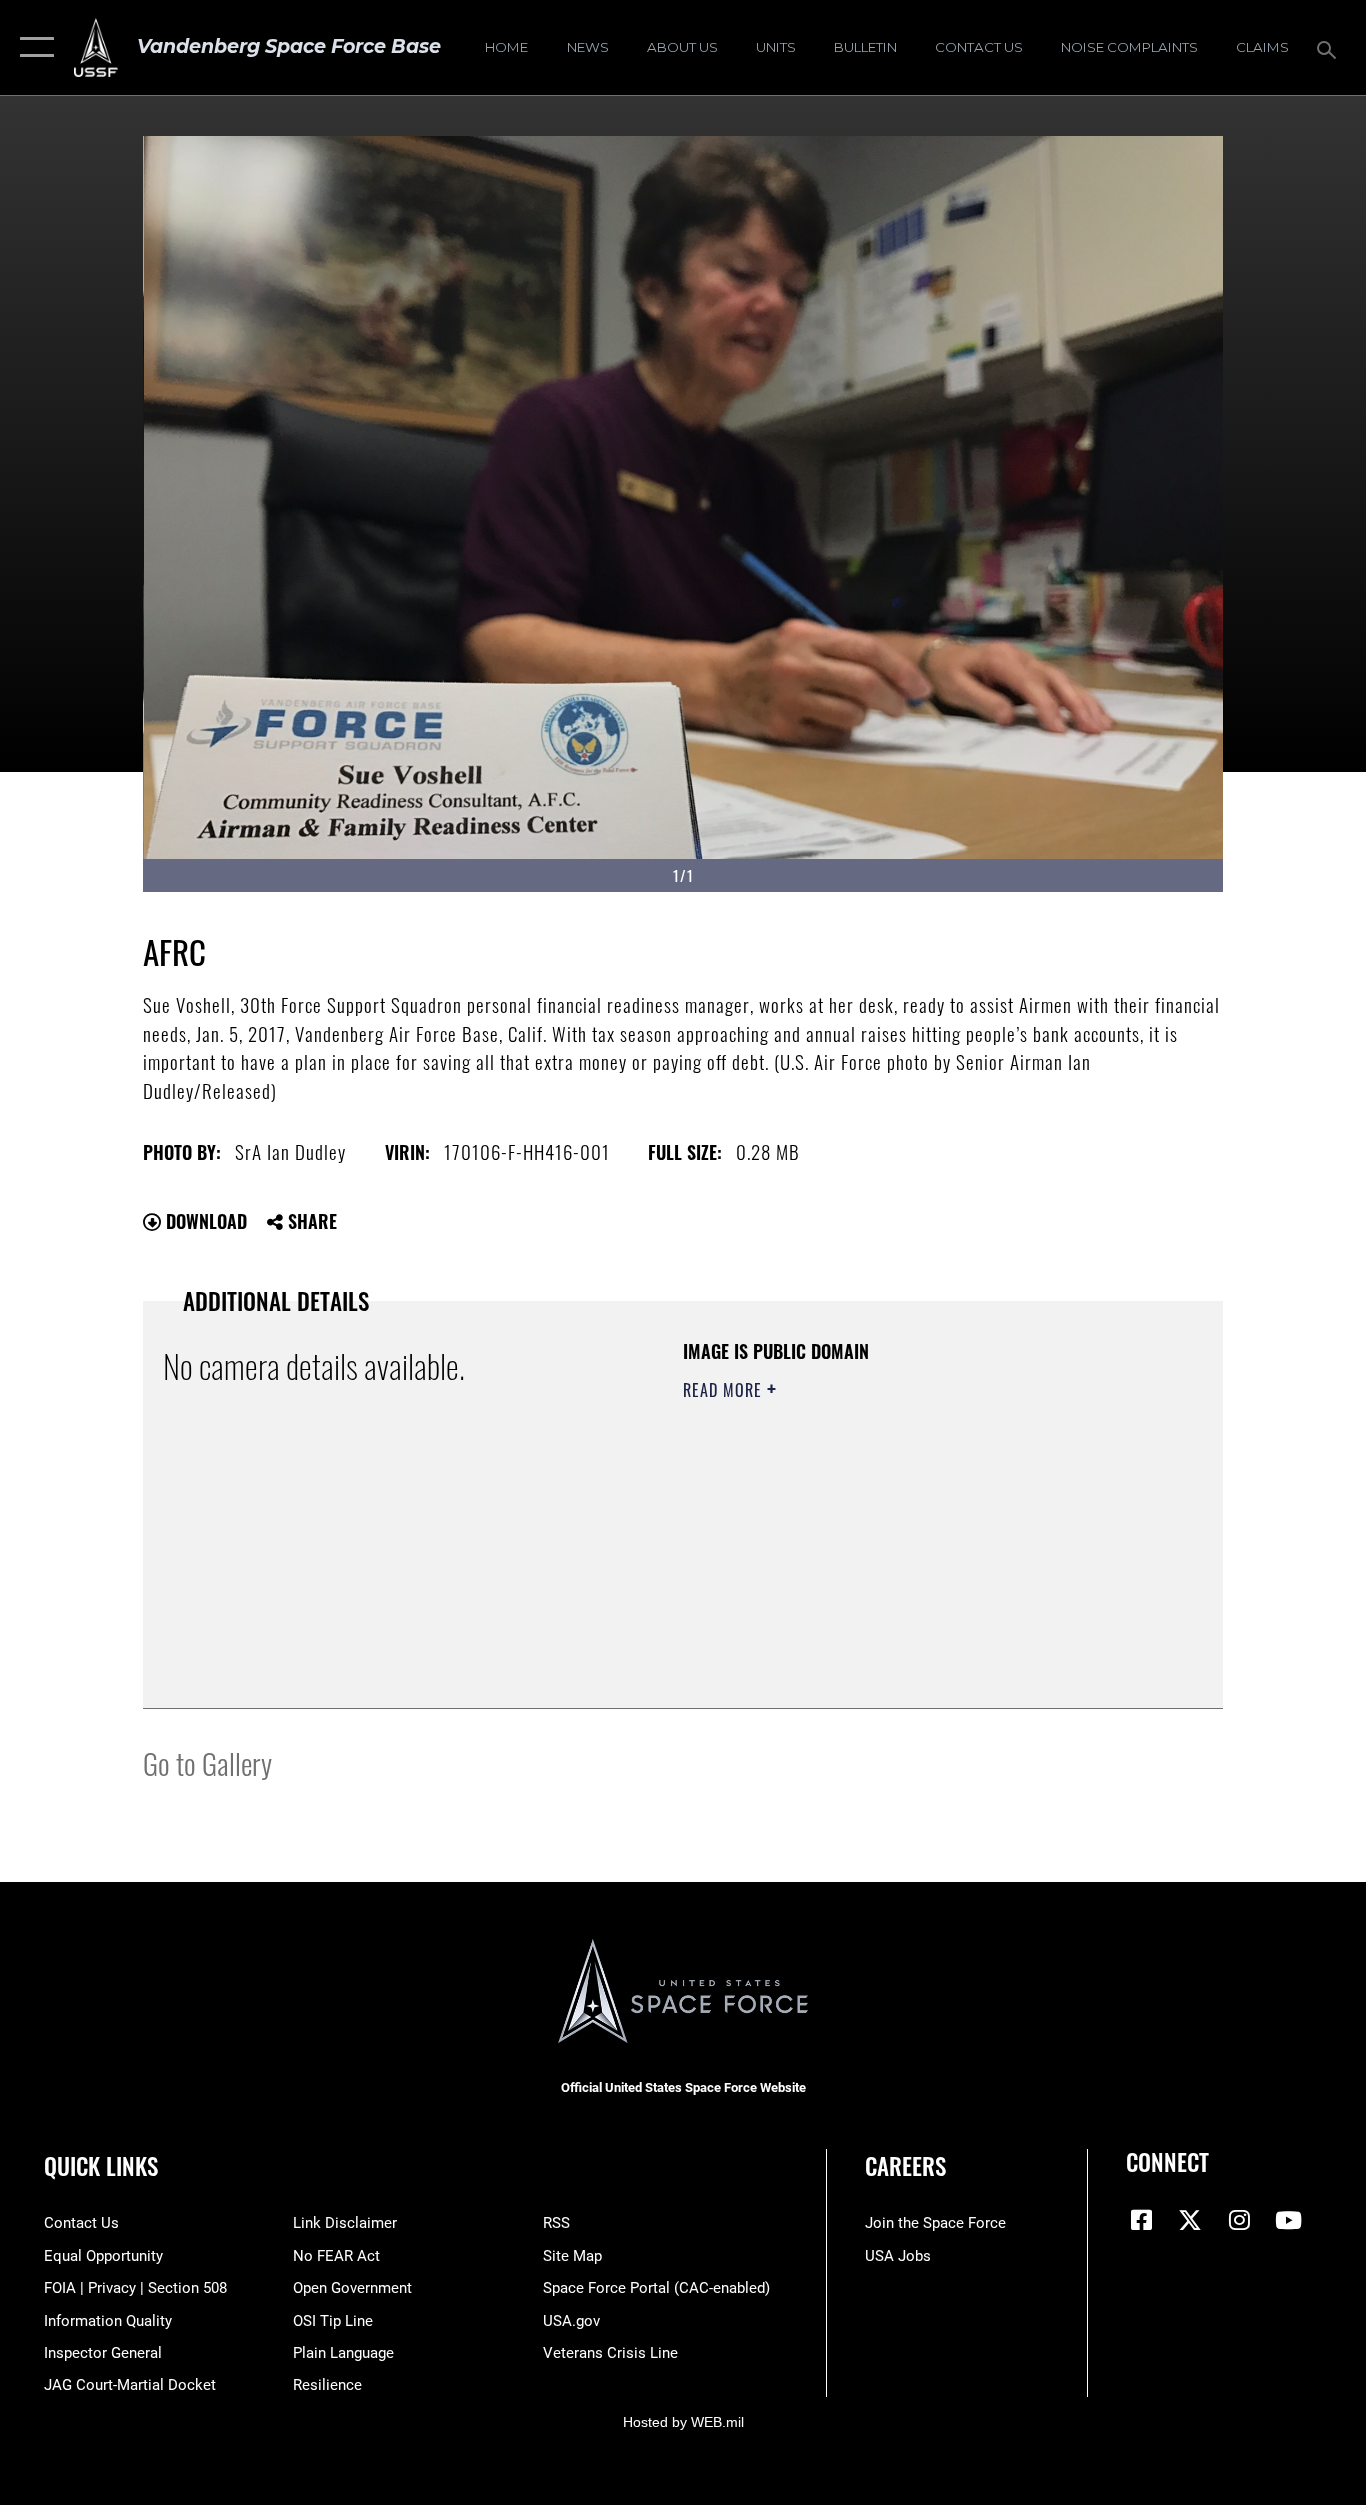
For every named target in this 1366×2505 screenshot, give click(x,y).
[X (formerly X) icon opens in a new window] (1190, 2220)
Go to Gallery (207, 1762)
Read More (725, 1390)
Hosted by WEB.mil (683, 2422)
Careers (905, 2166)
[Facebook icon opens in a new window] (1141, 2220)
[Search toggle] (1330, 48)
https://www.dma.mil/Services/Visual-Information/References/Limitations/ (917, 1545)
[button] (32, 47)
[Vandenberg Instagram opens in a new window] (1239, 2220)
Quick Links (101, 2166)
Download (204, 1221)
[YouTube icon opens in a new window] (1288, 2220)
